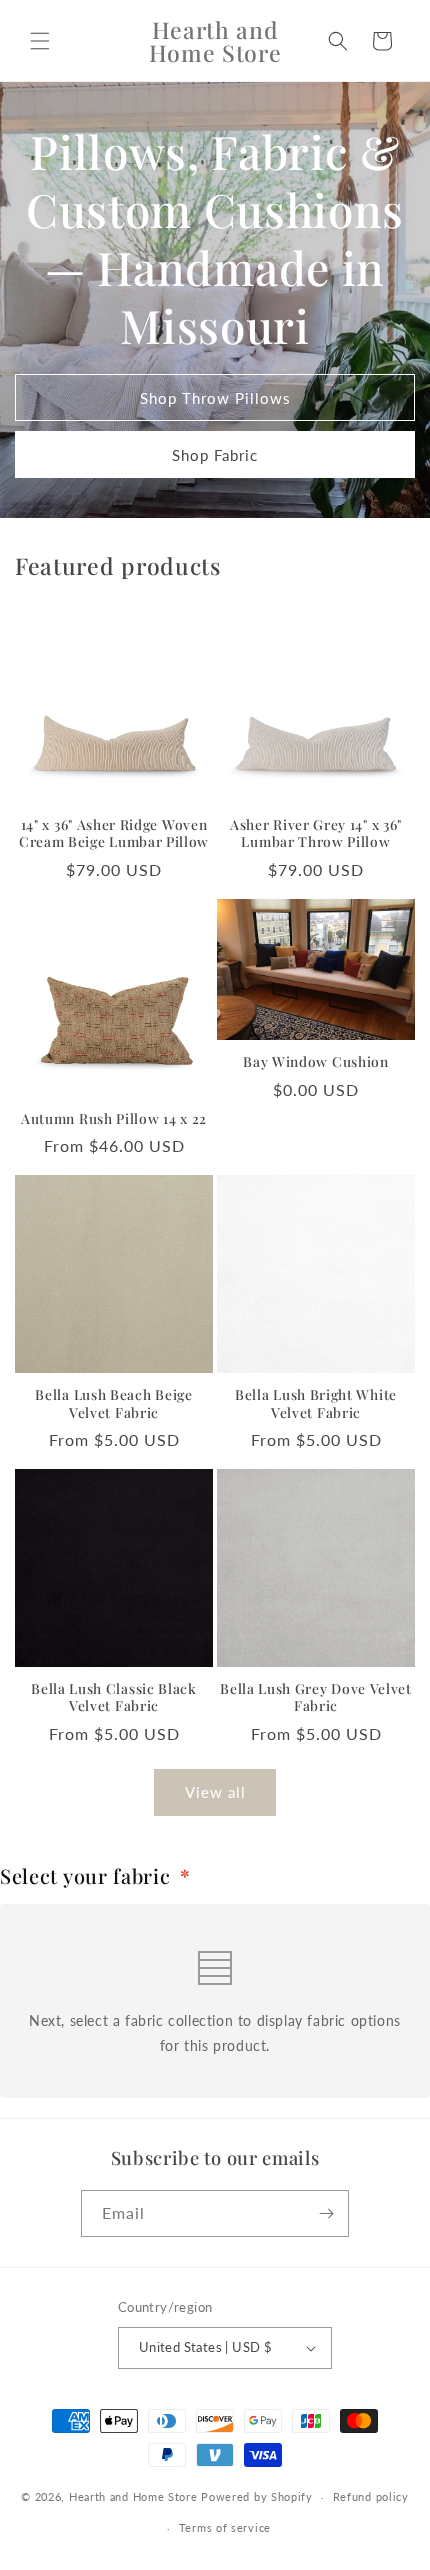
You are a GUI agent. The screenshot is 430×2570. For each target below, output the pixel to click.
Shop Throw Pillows (215, 398)
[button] (40, 41)
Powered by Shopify (257, 2496)
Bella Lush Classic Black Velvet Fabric (114, 1697)
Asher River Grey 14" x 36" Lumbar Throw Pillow (316, 833)
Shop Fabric (215, 455)
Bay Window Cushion (315, 1061)
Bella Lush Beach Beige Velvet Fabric (113, 1403)
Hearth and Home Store (133, 2496)
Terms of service (225, 2527)
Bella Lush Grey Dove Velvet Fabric (316, 1697)
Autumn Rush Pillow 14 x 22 (114, 1118)
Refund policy (371, 2496)
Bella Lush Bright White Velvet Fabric (316, 1403)
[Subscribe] (326, 2213)
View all (215, 1792)
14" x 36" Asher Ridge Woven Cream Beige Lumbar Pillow (114, 833)
